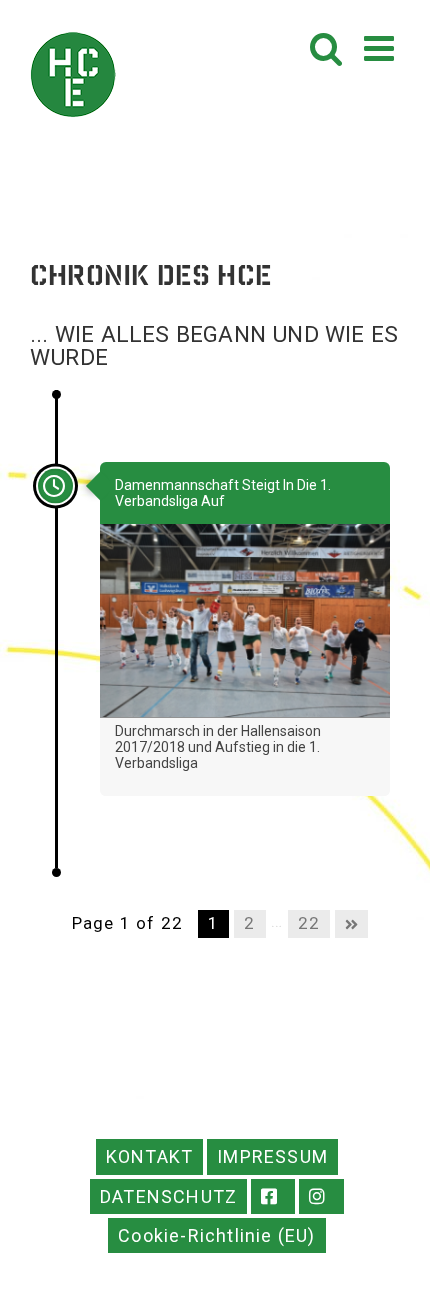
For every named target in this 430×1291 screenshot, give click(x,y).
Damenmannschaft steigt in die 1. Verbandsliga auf (223, 493)
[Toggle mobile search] (327, 47)
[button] (36, 1255)
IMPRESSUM (272, 1156)
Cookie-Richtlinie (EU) (216, 1235)
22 (309, 923)
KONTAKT (149, 1156)
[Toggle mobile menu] (382, 47)
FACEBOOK (273, 1196)
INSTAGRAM (321, 1196)
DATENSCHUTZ (168, 1196)
